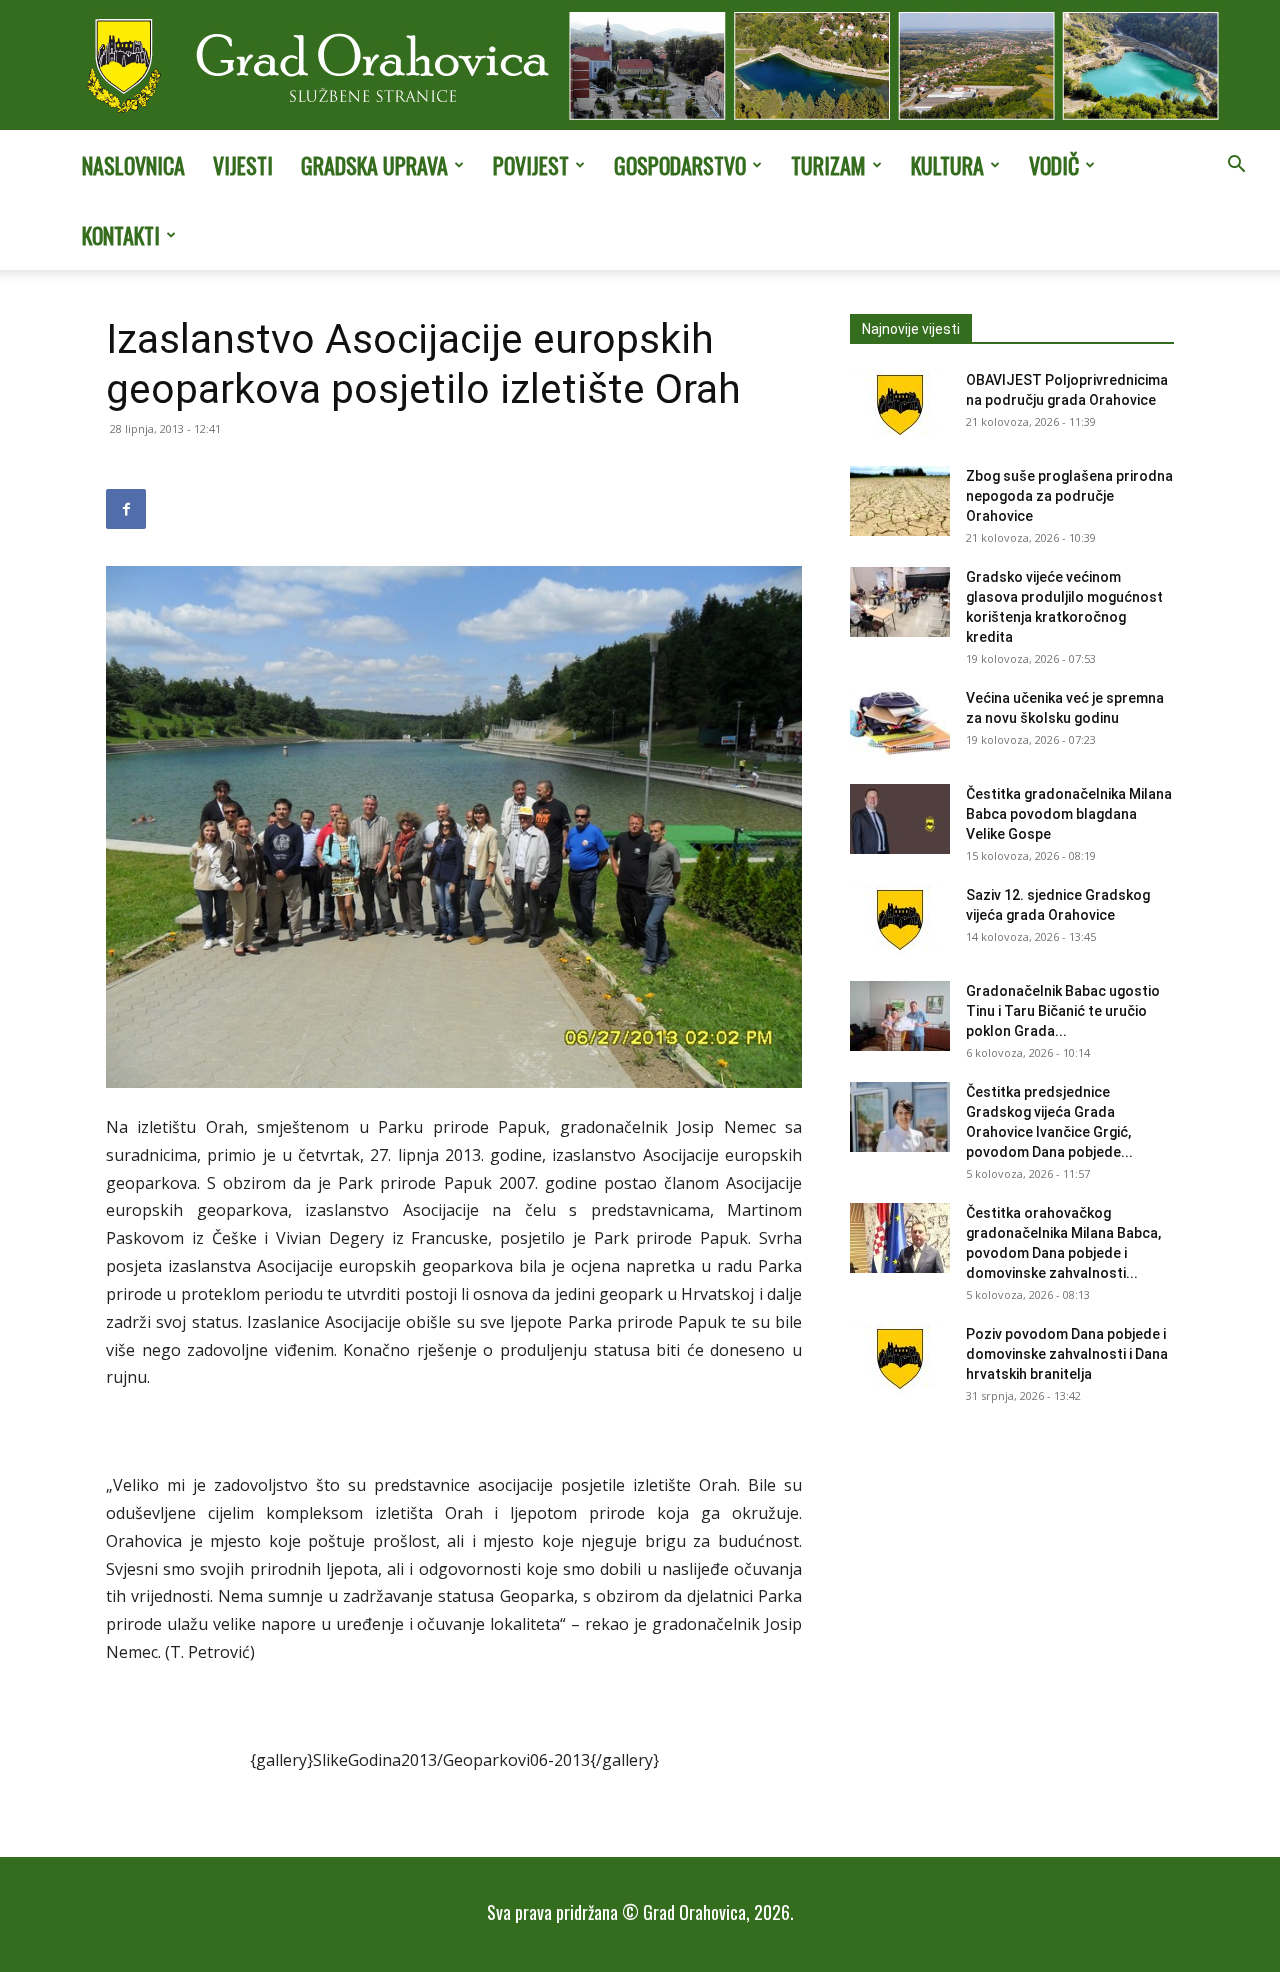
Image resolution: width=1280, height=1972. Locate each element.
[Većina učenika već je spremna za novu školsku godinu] (900, 723)
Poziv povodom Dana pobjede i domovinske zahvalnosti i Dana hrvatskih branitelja (1067, 1354)
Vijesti (243, 165)
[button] (1236, 166)
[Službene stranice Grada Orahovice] (640, 67)
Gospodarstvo (680, 165)
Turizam (828, 165)
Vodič (1054, 165)
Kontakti (121, 235)
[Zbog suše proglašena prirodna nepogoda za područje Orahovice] (900, 501)
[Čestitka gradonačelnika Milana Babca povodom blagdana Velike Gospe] (900, 819)
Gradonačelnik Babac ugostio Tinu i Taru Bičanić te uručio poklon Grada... (1063, 1011)
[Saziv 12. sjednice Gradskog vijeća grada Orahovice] (900, 920)
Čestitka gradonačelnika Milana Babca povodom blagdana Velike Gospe (1069, 814)
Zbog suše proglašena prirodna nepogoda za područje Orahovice (1069, 496)
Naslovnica (133, 165)
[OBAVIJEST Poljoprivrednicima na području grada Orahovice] (900, 405)
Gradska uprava (374, 165)
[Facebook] (126, 509)
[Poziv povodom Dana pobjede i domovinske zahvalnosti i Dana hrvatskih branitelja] (900, 1359)
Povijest (531, 165)
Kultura (947, 165)
